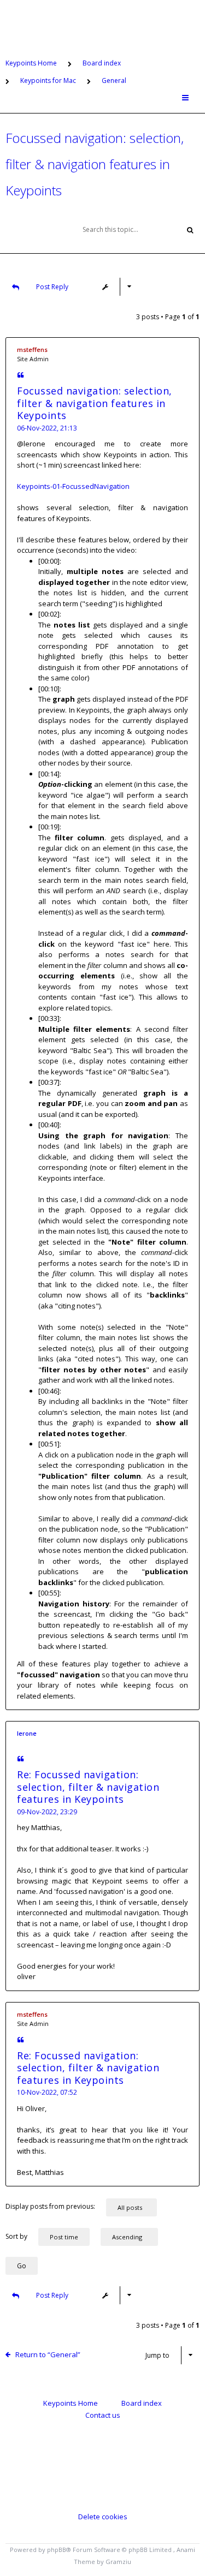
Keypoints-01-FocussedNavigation (73, 486)
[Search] (190, 229)
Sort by (16, 2236)
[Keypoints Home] (103, 24)
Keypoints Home (71, 2403)
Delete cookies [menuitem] (103, 2517)
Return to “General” (48, 2354)
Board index (142, 2403)
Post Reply (52, 287)
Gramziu (118, 2562)
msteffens (32, 349)
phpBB (57, 2550)
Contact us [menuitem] (103, 2415)
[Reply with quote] (20, 376)
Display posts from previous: (50, 2206)
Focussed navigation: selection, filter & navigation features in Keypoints (95, 164)
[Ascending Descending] (135, 2237)
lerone (27, 1733)
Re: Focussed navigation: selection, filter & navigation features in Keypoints (88, 1787)
